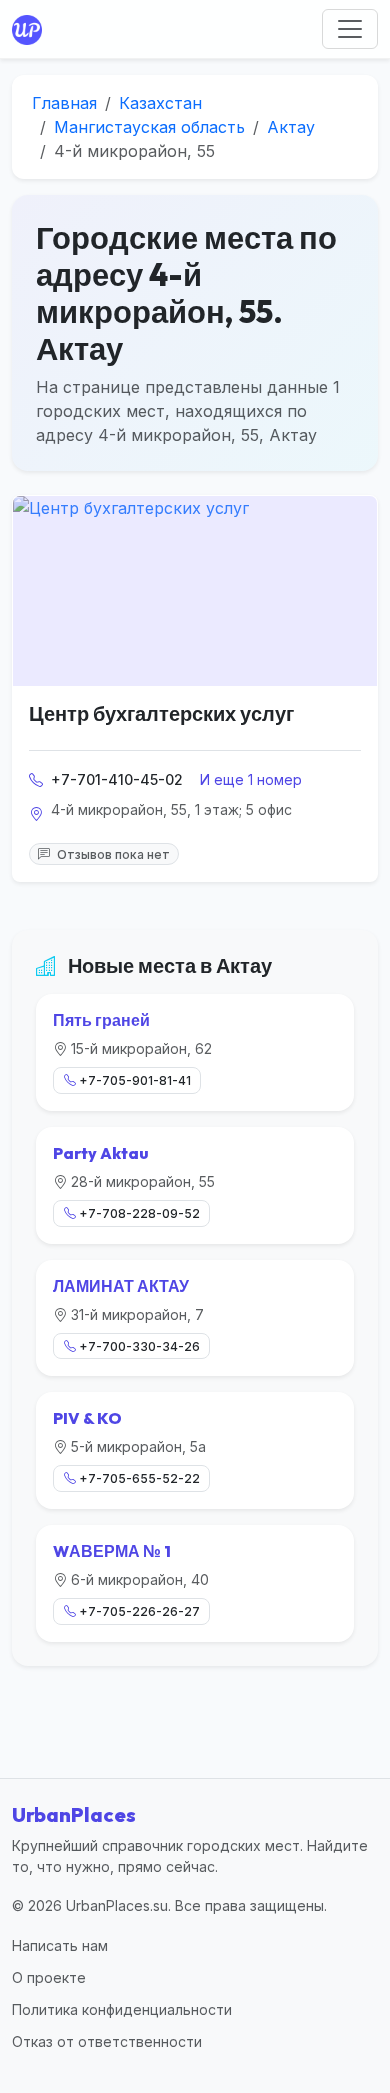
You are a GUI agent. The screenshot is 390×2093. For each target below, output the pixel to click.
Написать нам (60, 1945)
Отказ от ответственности (107, 2041)
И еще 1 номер (251, 779)
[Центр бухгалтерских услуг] (195, 591)
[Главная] (31, 29)
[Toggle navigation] (350, 29)
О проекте (49, 1977)
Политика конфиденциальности (122, 2009)
